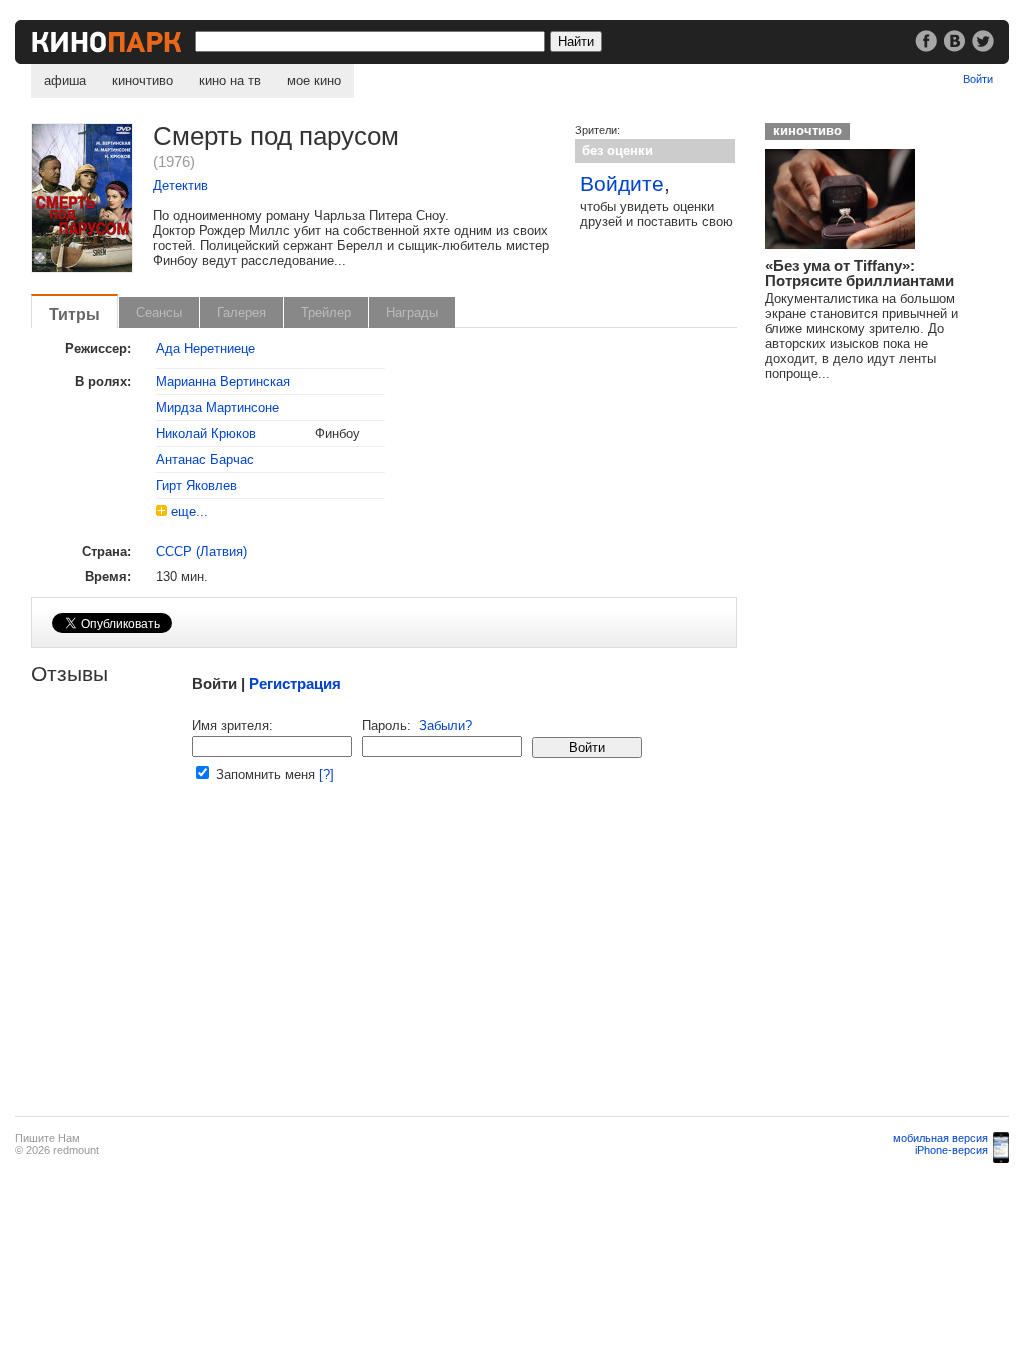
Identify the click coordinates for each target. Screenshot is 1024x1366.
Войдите (622, 183)
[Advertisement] (383, 961)
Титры (74, 314)
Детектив (180, 185)
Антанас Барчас (205, 459)
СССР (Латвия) (201, 551)
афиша (65, 80)
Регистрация (295, 683)
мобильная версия (940, 1138)
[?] (326, 774)
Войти (978, 79)
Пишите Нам (47, 1138)
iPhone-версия (951, 1150)
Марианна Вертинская (223, 381)
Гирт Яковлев (196, 485)
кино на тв (230, 80)
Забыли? (445, 725)
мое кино (314, 80)
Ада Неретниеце (205, 348)
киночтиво (142, 80)
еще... (189, 511)
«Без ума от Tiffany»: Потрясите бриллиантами (859, 273)
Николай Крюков (206, 433)
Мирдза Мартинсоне (217, 407)
